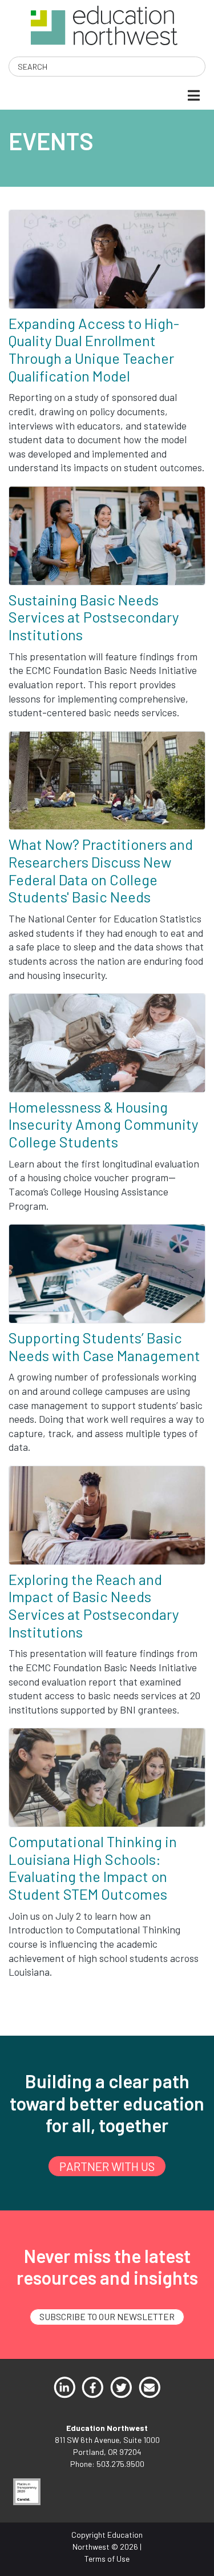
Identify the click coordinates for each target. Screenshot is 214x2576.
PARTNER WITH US (107, 2166)
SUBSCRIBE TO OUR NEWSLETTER (107, 2316)
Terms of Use (107, 2559)
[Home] (104, 24)
